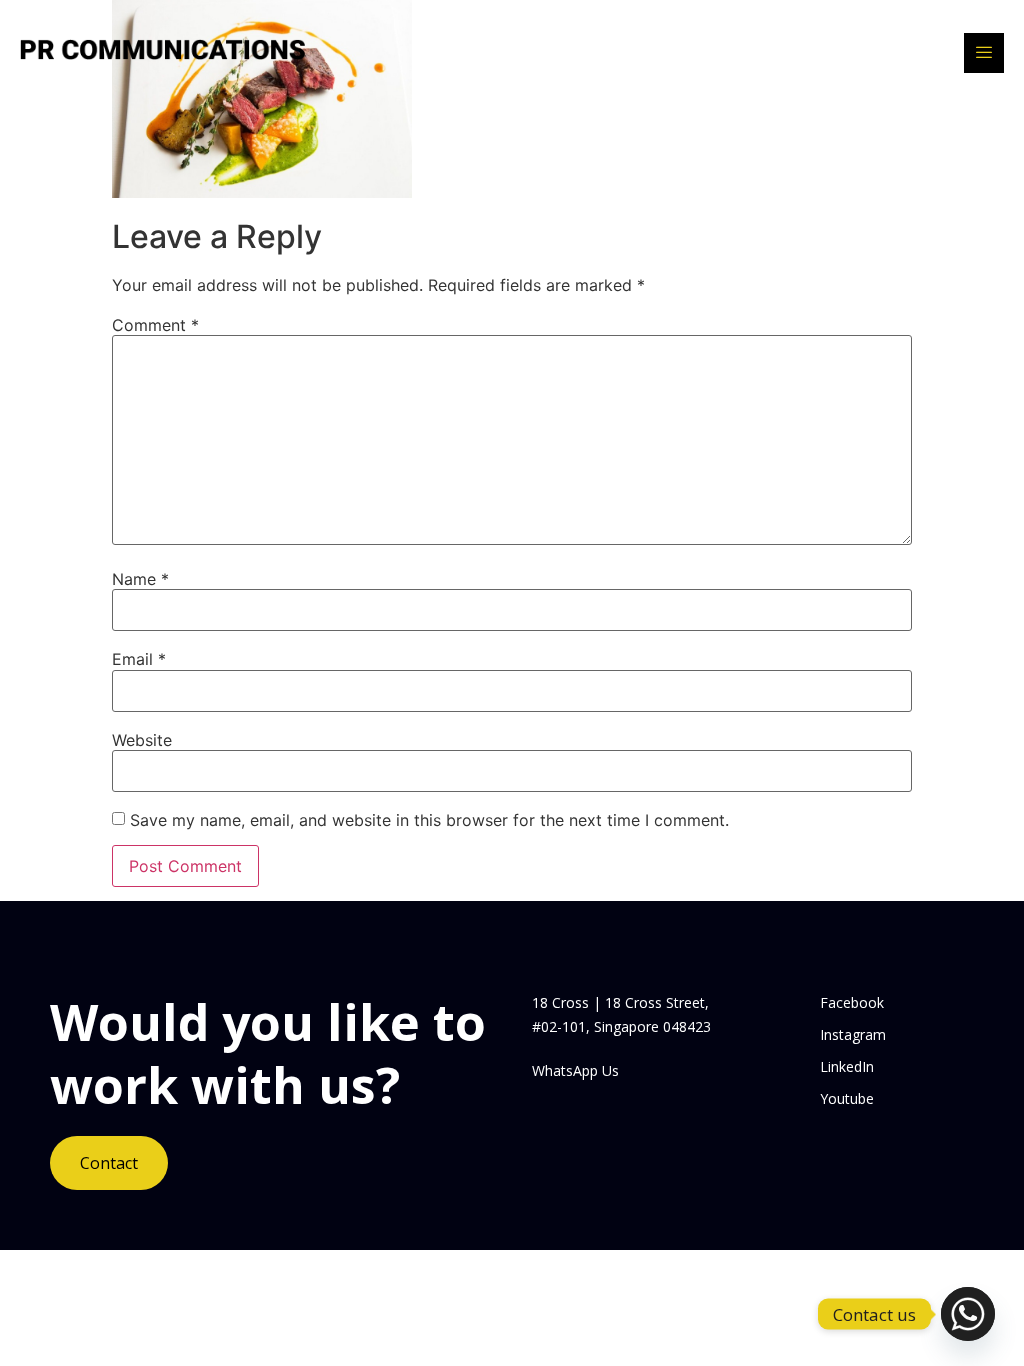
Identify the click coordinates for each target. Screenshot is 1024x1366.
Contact (109, 1163)
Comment (155, 325)
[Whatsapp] (968, 1314)
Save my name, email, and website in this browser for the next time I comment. (429, 820)
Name (140, 579)
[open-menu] (984, 53)
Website (142, 740)
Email (139, 659)
